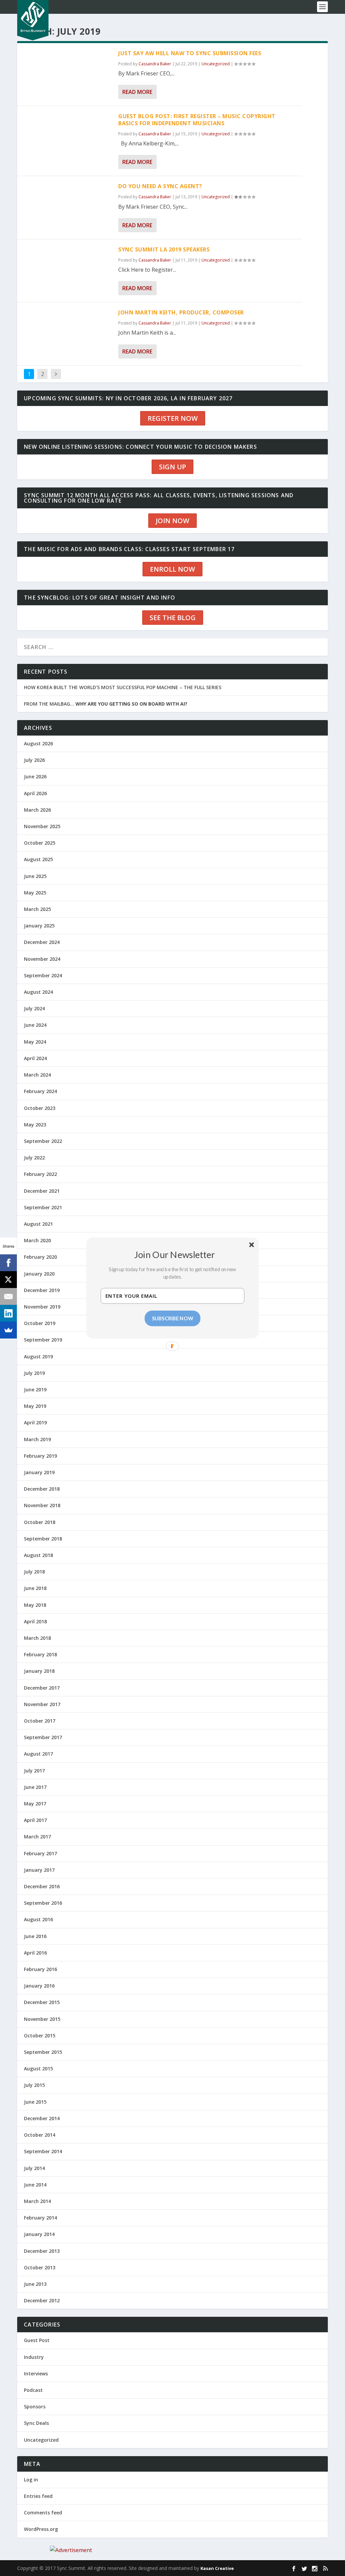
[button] (175, 1254)
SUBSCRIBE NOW (173, 1318)
